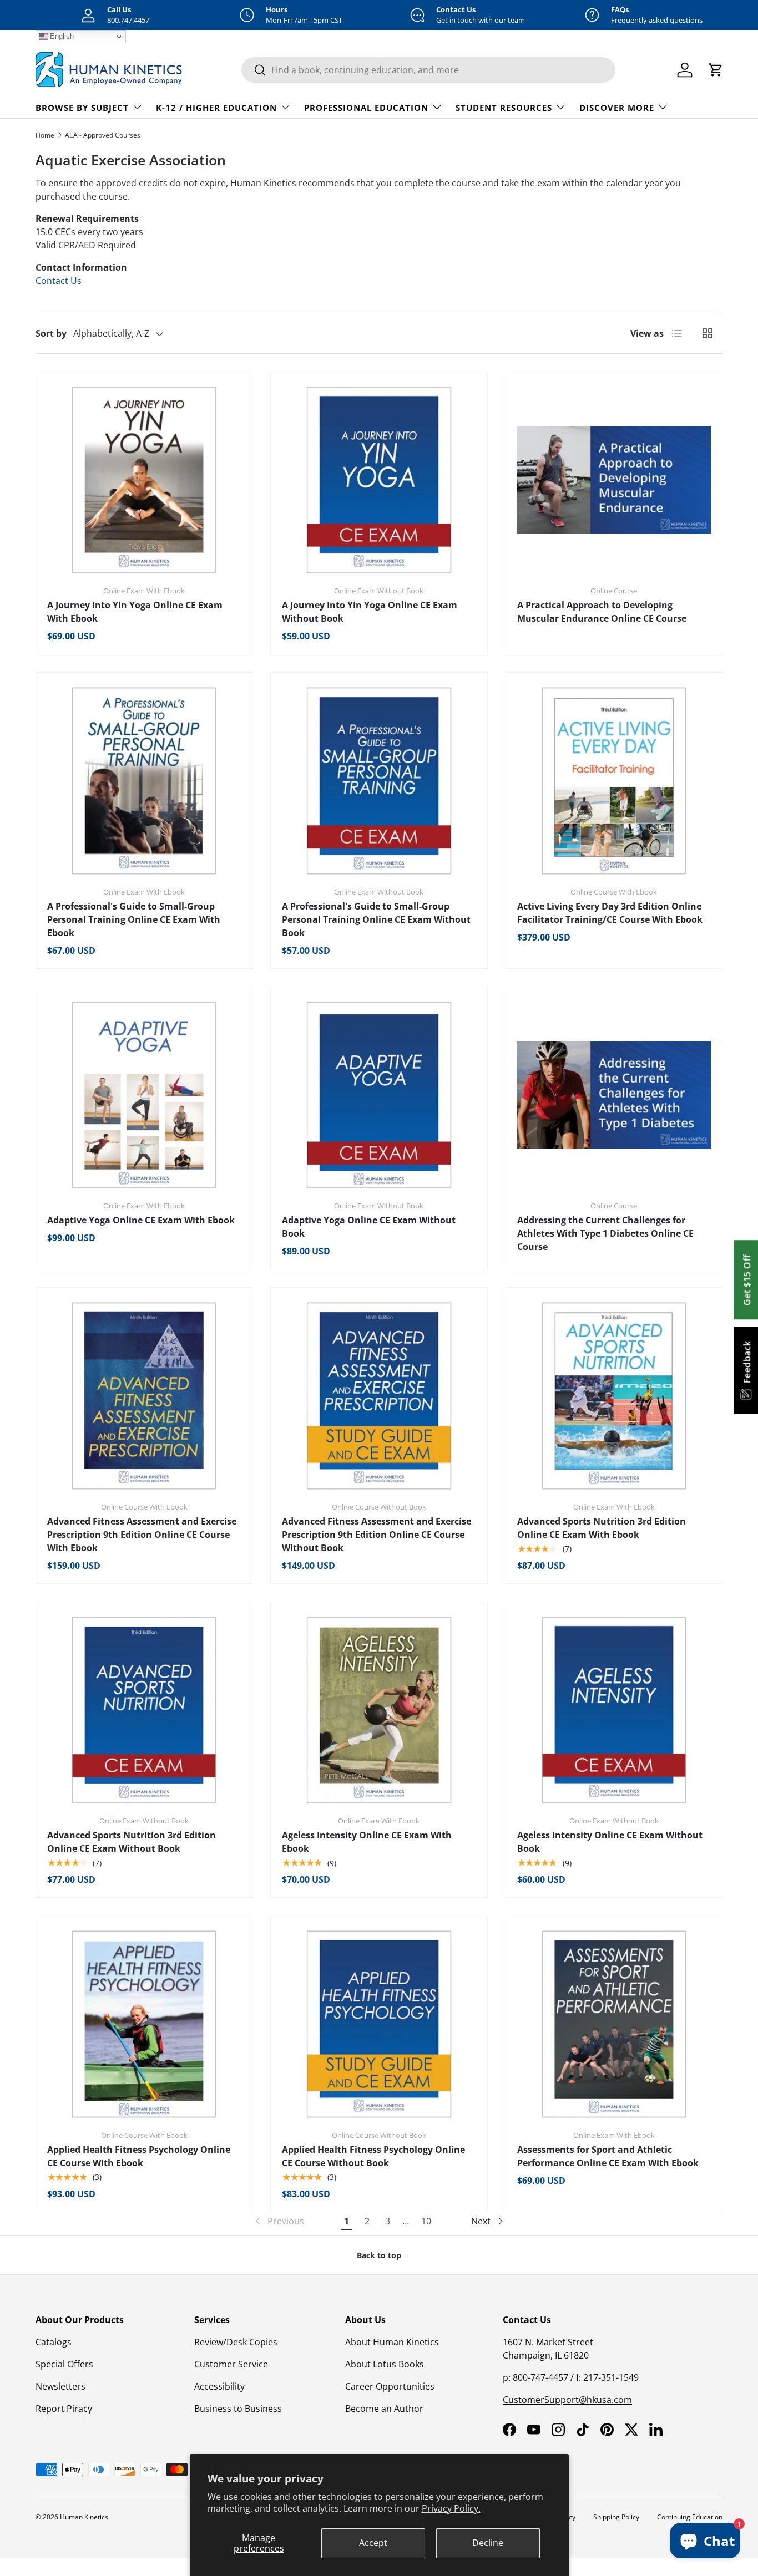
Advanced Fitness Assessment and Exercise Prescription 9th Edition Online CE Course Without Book (377, 1535)
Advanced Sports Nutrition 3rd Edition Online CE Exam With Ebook (602, 1528)
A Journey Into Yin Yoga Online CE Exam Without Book (370, 612)
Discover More (617, 108)
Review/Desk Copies (236, 2342)
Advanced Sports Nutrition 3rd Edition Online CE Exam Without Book (132, 1842)
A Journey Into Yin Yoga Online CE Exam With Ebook (135, 612)
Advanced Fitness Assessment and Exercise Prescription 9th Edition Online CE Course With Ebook (142, 1535)
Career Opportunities (390, 2386)
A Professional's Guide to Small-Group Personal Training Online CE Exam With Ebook (134, 919)
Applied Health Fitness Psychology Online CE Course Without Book (373, 2156)
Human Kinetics (84, 2517)
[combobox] (428, 70)
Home (45, 135)
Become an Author (384, 2409)
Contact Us (59, 281)
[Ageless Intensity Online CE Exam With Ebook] (379, 1710)
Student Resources (504, 108)
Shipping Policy (616, 2517)
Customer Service (231, 2364)
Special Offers (64, 2364)
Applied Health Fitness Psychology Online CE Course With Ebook (139, 2156)
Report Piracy (64, 2409)
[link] (279, 2221)
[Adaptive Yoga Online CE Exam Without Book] (379, 1095)
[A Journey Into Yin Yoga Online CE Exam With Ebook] (144, 480)
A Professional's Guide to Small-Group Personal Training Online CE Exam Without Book (376, 919)
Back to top (379, 2255)
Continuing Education (690, 2517)
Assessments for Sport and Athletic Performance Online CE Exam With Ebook (608, 2156)
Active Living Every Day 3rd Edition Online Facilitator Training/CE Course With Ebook (610, 913)
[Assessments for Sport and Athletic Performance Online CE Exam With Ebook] (614, 2024)
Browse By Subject (82, 108)
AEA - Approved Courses (103, 135)
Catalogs (54, 2342)
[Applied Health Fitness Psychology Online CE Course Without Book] (379, 2024)
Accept (373, 2543)
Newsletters (60, 2386)
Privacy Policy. (451, 2508)
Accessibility (219, 2386)
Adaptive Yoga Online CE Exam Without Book (369, 1227)
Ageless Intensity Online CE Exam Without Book (610, 1842)
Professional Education (366, 108)
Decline (488, 2543)
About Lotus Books (385, 2364)
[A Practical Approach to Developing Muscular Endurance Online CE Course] (614, 480)
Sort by (51, 333)
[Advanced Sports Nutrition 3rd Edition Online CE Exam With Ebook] (614, 1396)
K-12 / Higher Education (216, 108)
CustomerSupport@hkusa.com (567, 2400)
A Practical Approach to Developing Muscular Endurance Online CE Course (602, 612)
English (61, 36)
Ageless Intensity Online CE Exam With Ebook (367, 1842)
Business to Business (238, 2409)
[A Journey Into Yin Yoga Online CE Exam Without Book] (379, 480)
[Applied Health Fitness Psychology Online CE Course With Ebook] (144, 2024)
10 (426, 2221)
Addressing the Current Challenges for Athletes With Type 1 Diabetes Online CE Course (605, 1233)
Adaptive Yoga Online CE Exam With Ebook (141, 1220)
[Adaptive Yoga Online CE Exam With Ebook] (144, 1095)
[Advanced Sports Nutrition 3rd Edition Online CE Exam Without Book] (144, 1710)
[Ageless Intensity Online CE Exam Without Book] (614, 1710)
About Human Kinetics (392, 2342)
